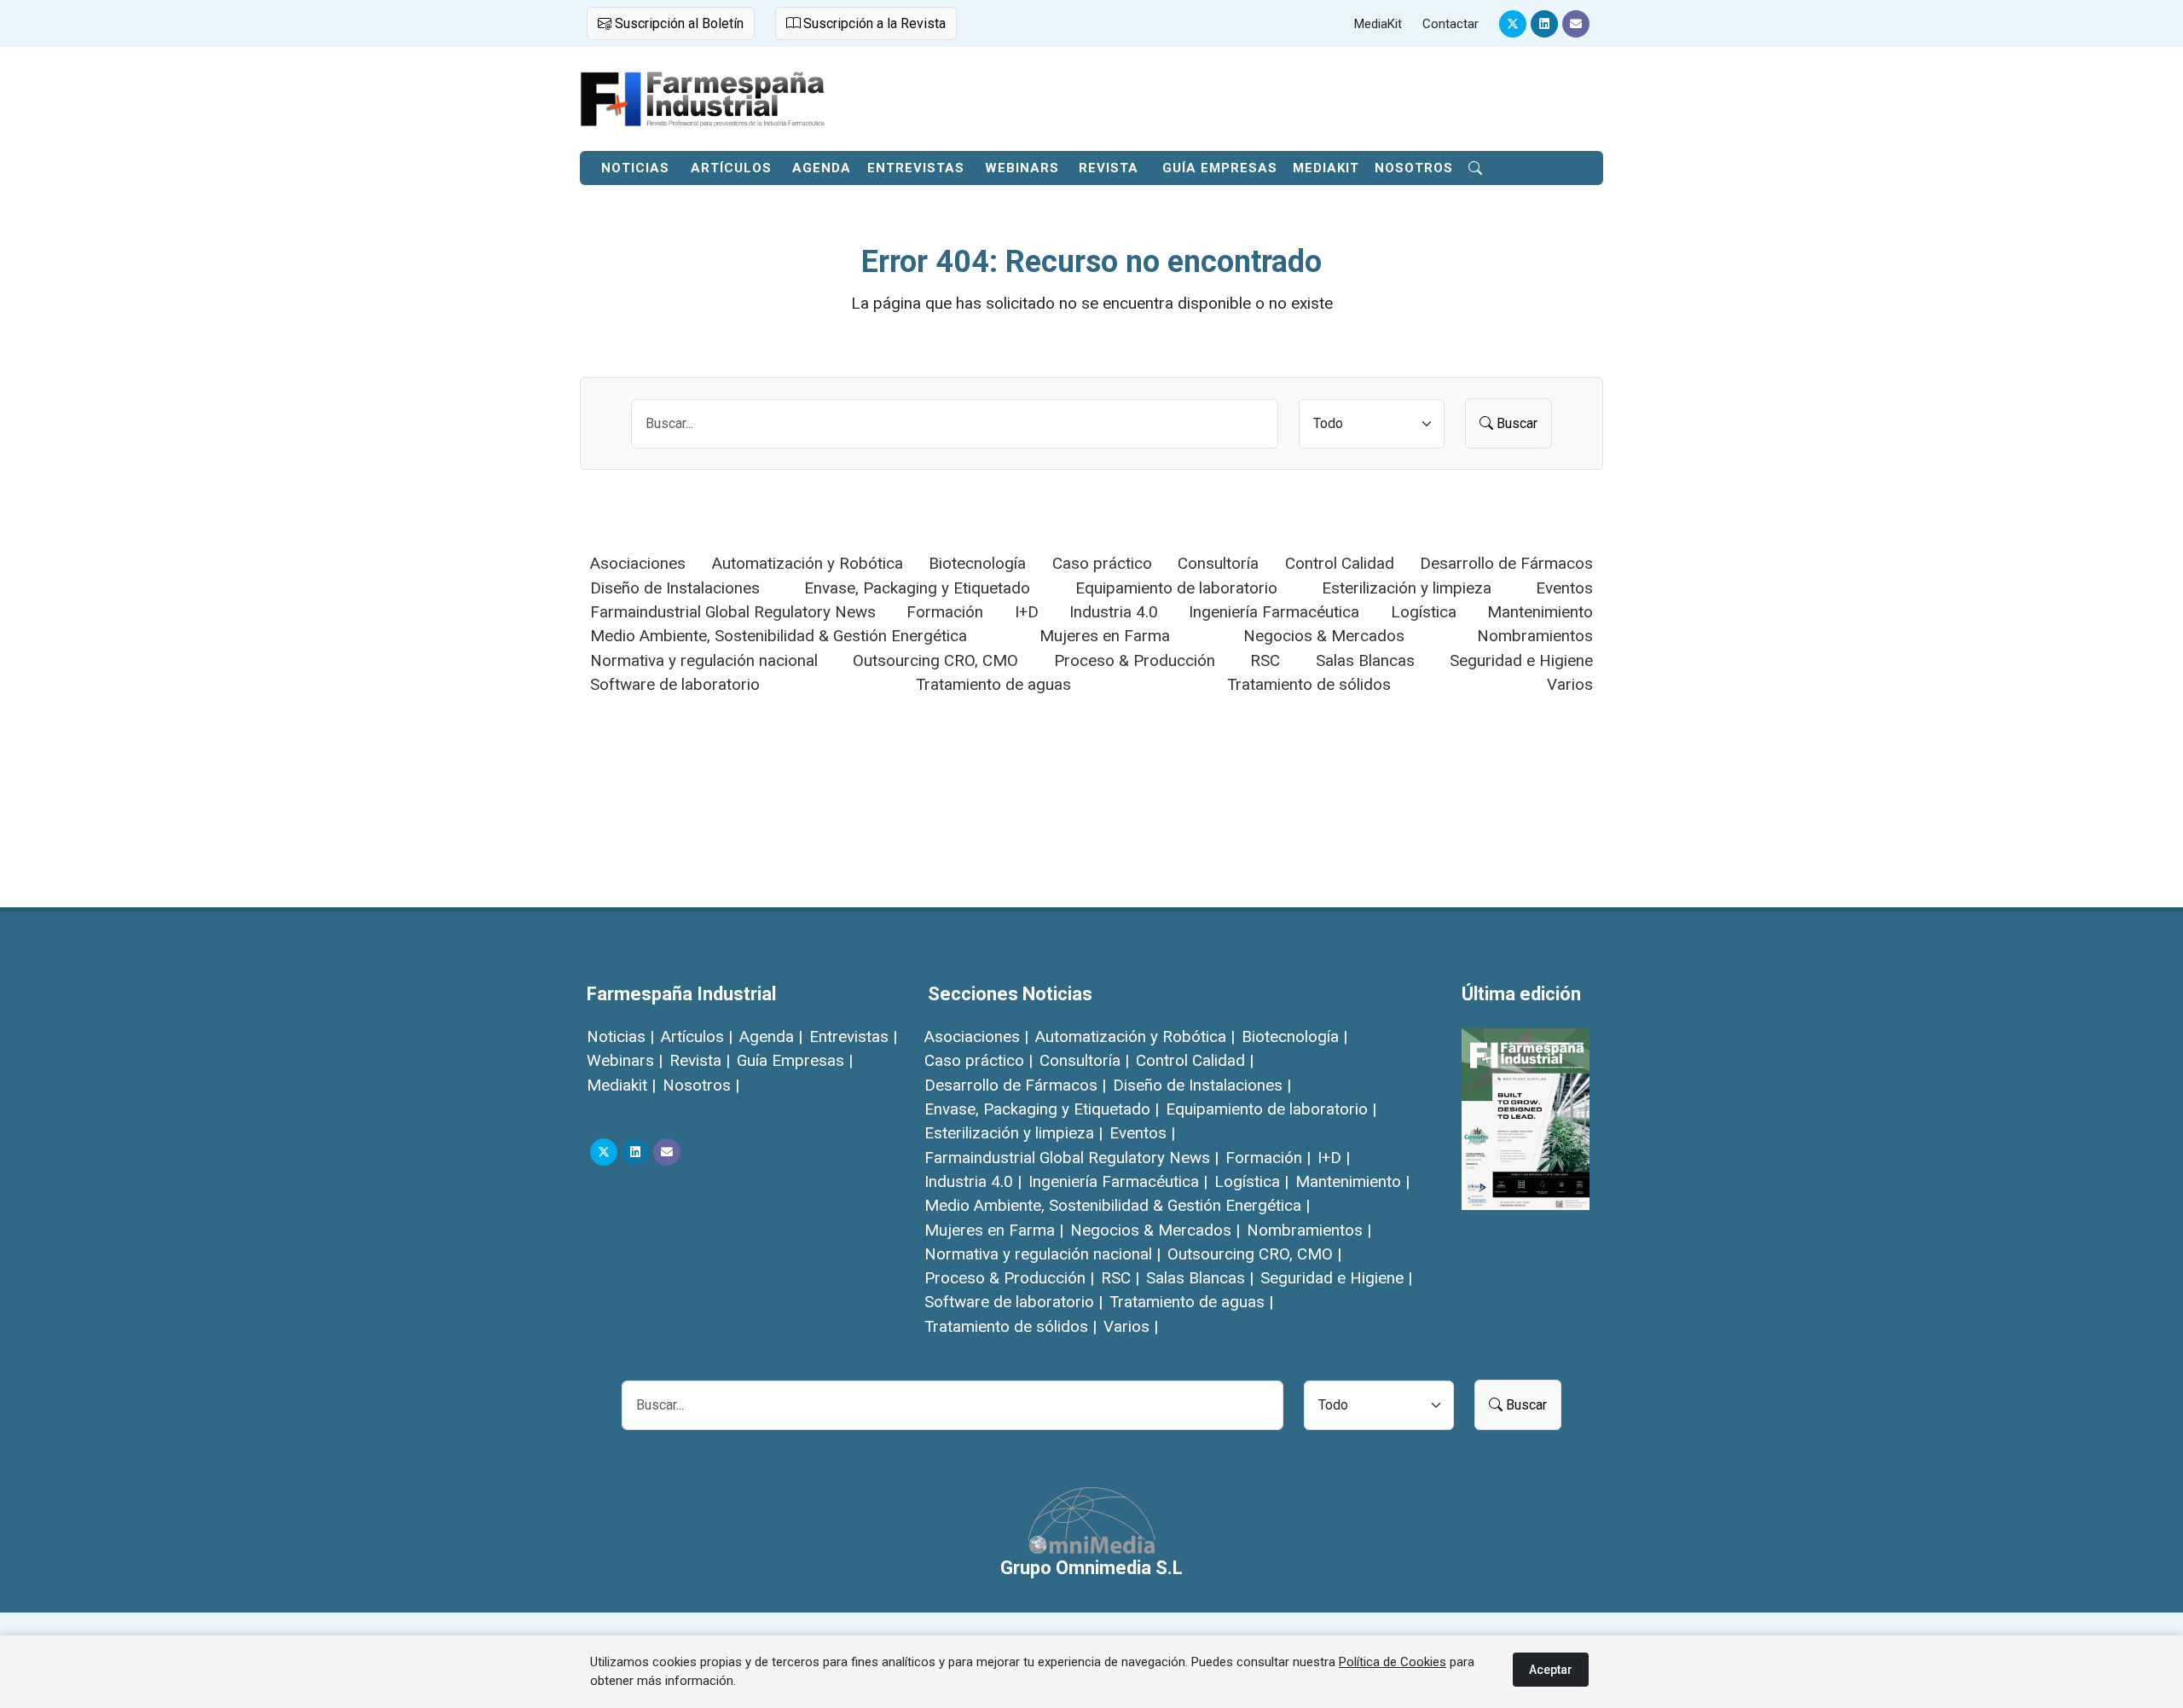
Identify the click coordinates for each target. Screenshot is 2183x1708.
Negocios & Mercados (1324, 636)
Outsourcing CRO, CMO (935, 660)
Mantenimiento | (1352, 1181)
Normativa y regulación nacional (704, 660)
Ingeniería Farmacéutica (1274, 612)
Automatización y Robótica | (1135, 1036)
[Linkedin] (1544, 24)
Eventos (1564, 588)
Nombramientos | (1309, 1230)
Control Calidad (1340, 563)
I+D (1027, 612)
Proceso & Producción (1135, 660)
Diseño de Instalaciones (675, 588)
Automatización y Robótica (808, 563)
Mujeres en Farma (1105, 636)
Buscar (1515, 423)
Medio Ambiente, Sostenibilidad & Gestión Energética (779, 636)
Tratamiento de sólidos (1309, 684)
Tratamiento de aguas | (1191, 1302)
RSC (1265, 660)
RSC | (1120, 1278)
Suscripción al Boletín (677, 23)
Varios (1570, 684)
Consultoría (1218, 563)
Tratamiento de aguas (993, 684)
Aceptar (1551, 1670)
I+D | (1334, 1158)
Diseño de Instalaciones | (1202, 1085)
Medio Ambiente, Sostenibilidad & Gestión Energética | (1117, 1205)
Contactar (1451, 24)
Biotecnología (977, 563)
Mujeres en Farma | (994, 1230)
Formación (945, 612)
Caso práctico (1102, 563)
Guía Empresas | (795, 1060)
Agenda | (771, 1036)
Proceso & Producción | (1009, 1278)
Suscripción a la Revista (873, 23)
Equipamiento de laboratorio (1176, 588)
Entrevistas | (853, 1036)
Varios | (1131, 1326)
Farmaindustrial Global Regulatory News (733, 612)
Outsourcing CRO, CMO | (1254, 1254)
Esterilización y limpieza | (1013, 1133)
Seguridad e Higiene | (1336, 1278)
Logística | (1251, 1181)
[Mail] (1576, 24)
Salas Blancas (1365, 660)
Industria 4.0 (1114, 612)
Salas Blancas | (1200, 1278)
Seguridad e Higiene (1521, 660)
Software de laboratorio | (1013, 1302)
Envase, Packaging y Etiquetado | (1042, 1109)
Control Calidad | (1195, 1060)
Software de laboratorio (675, 684)
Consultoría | (1084, 1060)
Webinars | (625, 1060)
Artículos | (697, 1036)
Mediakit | (621, 1085)
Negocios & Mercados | (1155, 1230)
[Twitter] (1513, 24)
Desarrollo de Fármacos (1506, 563)
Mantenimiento (1540, 612)
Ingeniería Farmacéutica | (1118, 1181)
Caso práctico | (979, 1060)
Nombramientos (1535, 636)
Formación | (1268, 1158)
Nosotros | (701, 1085)
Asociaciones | (976, 1036)
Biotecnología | (1294, 1036)
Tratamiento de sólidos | (1010, 1326)
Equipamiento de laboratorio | (1271, 1109)
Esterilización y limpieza (1407, 588)
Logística (1424, 612)
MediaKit (1378, 24)
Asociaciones (638, 563)
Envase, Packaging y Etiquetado (917, 588)
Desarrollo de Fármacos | (1015, 1085)
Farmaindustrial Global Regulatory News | (1071, 1158)
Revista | (700, 1060)
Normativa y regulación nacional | (1042, 1254)
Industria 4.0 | (973, 1181)
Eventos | (1142, 1133)
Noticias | (620, 1036)
